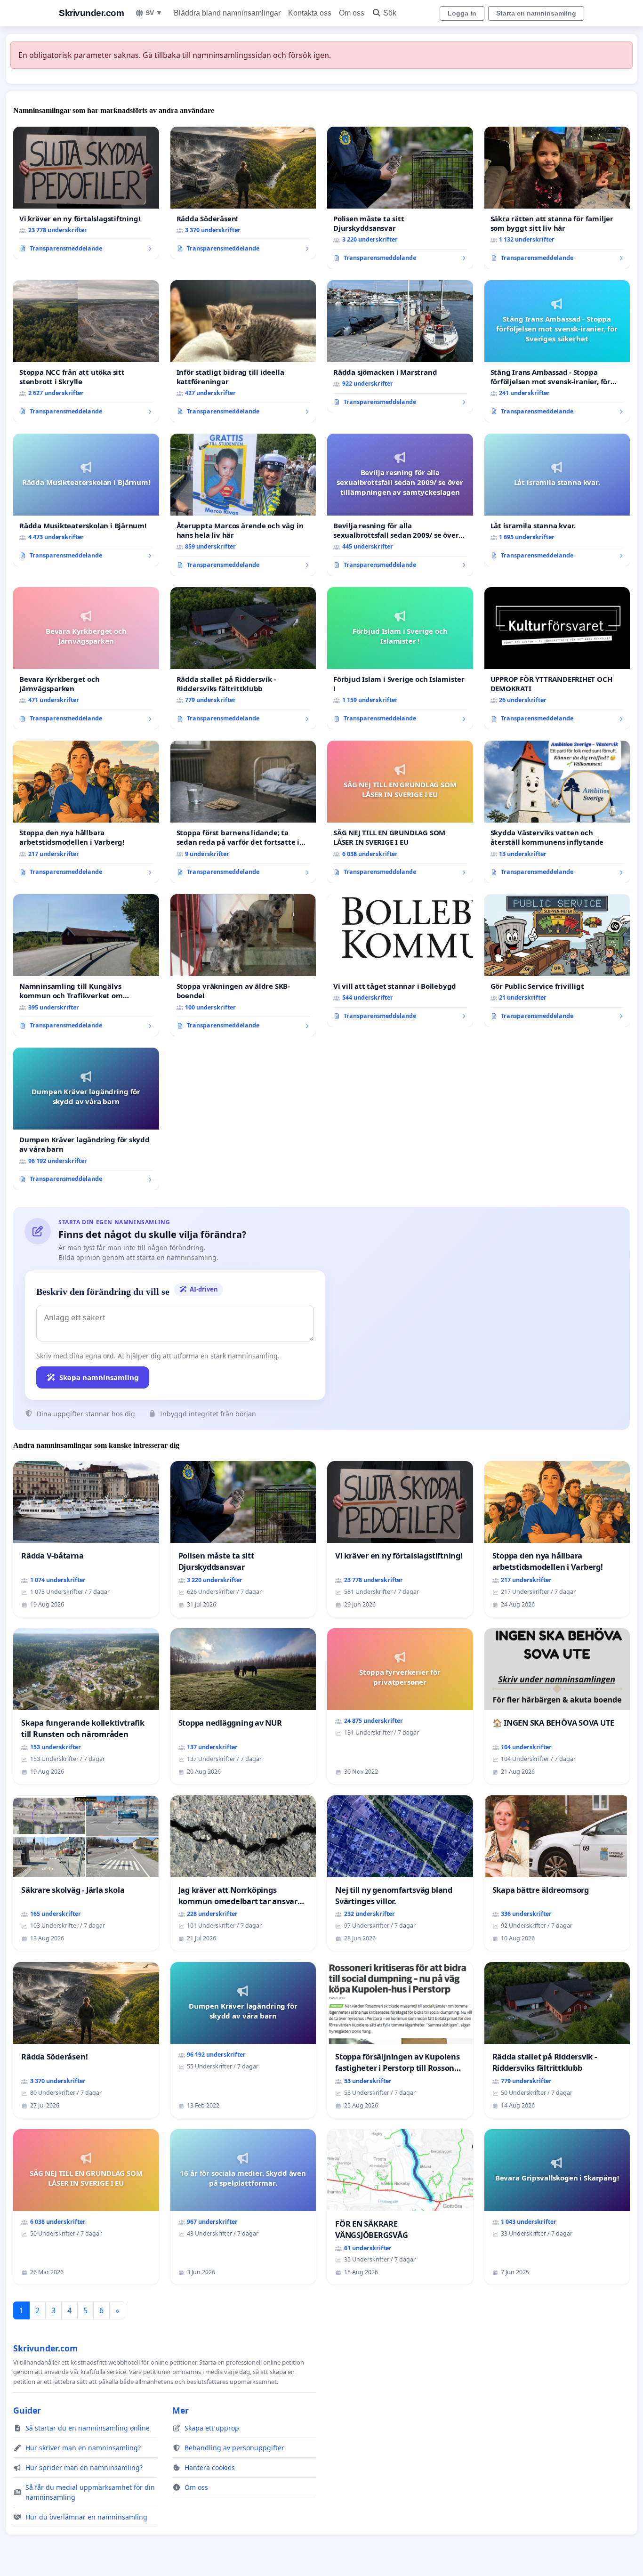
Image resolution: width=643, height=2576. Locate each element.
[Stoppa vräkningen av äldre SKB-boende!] (243, 965)
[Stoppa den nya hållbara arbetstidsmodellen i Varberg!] (86, 812)
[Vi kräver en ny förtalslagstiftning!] (86, 193)
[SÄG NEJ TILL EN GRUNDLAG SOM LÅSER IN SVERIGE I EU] (400, 812)
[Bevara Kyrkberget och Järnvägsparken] (86, 658)
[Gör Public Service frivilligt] (557, 961)
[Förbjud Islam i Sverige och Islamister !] (400, 658)
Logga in (462, 13)
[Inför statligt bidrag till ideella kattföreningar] (243, 351)
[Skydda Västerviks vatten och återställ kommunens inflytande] (557, 812)
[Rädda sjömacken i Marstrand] (400, 347)
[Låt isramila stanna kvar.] (557, 500)
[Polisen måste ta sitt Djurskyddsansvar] (400, 198)
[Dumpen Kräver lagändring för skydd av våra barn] (86, 1119)
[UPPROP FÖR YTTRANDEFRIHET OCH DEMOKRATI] (557, 658)
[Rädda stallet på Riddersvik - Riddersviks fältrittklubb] (243, 658)
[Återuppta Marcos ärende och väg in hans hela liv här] (243, 505)
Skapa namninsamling (99, 1377)
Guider (27, 2410)
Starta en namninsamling (536, 13)
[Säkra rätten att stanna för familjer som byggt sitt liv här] (557, 198)
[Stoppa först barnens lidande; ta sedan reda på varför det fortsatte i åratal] (243, 812)
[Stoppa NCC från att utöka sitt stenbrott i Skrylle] (86, 351)
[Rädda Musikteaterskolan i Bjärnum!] (86, 500)
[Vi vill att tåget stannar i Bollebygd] (400, 961)
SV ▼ (154, 13)
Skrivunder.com (91, 13)
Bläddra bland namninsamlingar (227, 13)
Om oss (352, 13)
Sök (390, 13)
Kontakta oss (310, 13)
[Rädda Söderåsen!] (243, 193)
